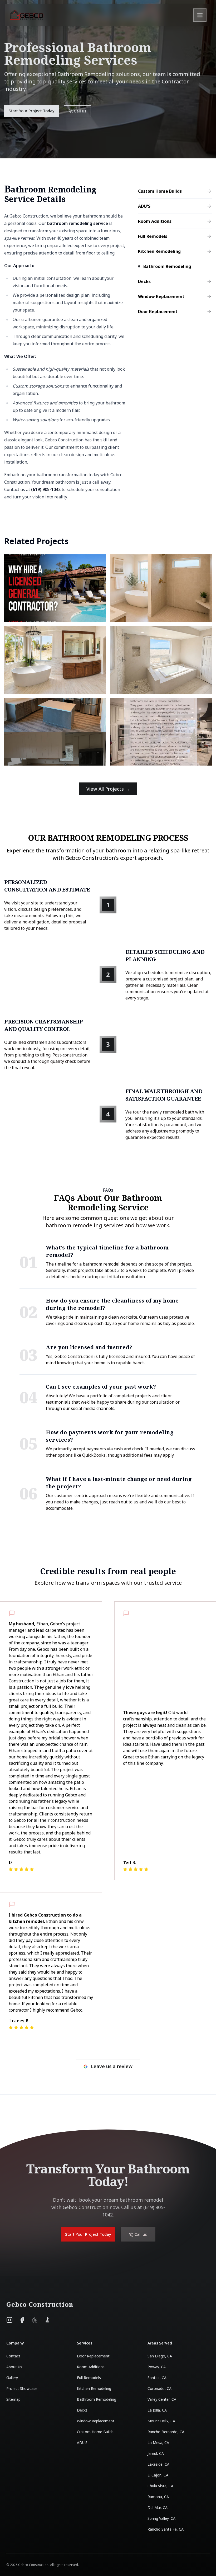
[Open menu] (200, 15)
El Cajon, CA (158, 2475)
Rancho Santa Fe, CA (166, 2529)
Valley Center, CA (162, 2399)
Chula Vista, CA (160, 2486)
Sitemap (13, 2399)
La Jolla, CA (157, 2410)
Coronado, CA (159, 2388)
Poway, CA (157, 2367)
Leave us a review (112, 2066)
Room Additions (91, 2367)
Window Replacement (96, 2421)
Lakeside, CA (158, 2464)
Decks (82, 2410)
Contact (13, 2356)
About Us (14, 2367)
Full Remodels (89, 2378)
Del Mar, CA (158, 2507)
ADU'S (82, 2443)
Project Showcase (22, 2388)
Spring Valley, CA (161, 2518)
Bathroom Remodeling (97, 2399)
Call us (180, 15)
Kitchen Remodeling (94, 2388)
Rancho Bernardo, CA (166, 2432)
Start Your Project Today (133, 15)
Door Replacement (93, 2356)
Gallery (12, 2378)
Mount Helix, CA (161, 2421)
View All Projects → (108, 789)
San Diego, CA (160, 2356)
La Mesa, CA (158, 2443)
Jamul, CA (156, 2453)
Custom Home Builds (95, 2432)
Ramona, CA (158, 2497)
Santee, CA (157, 2378)
